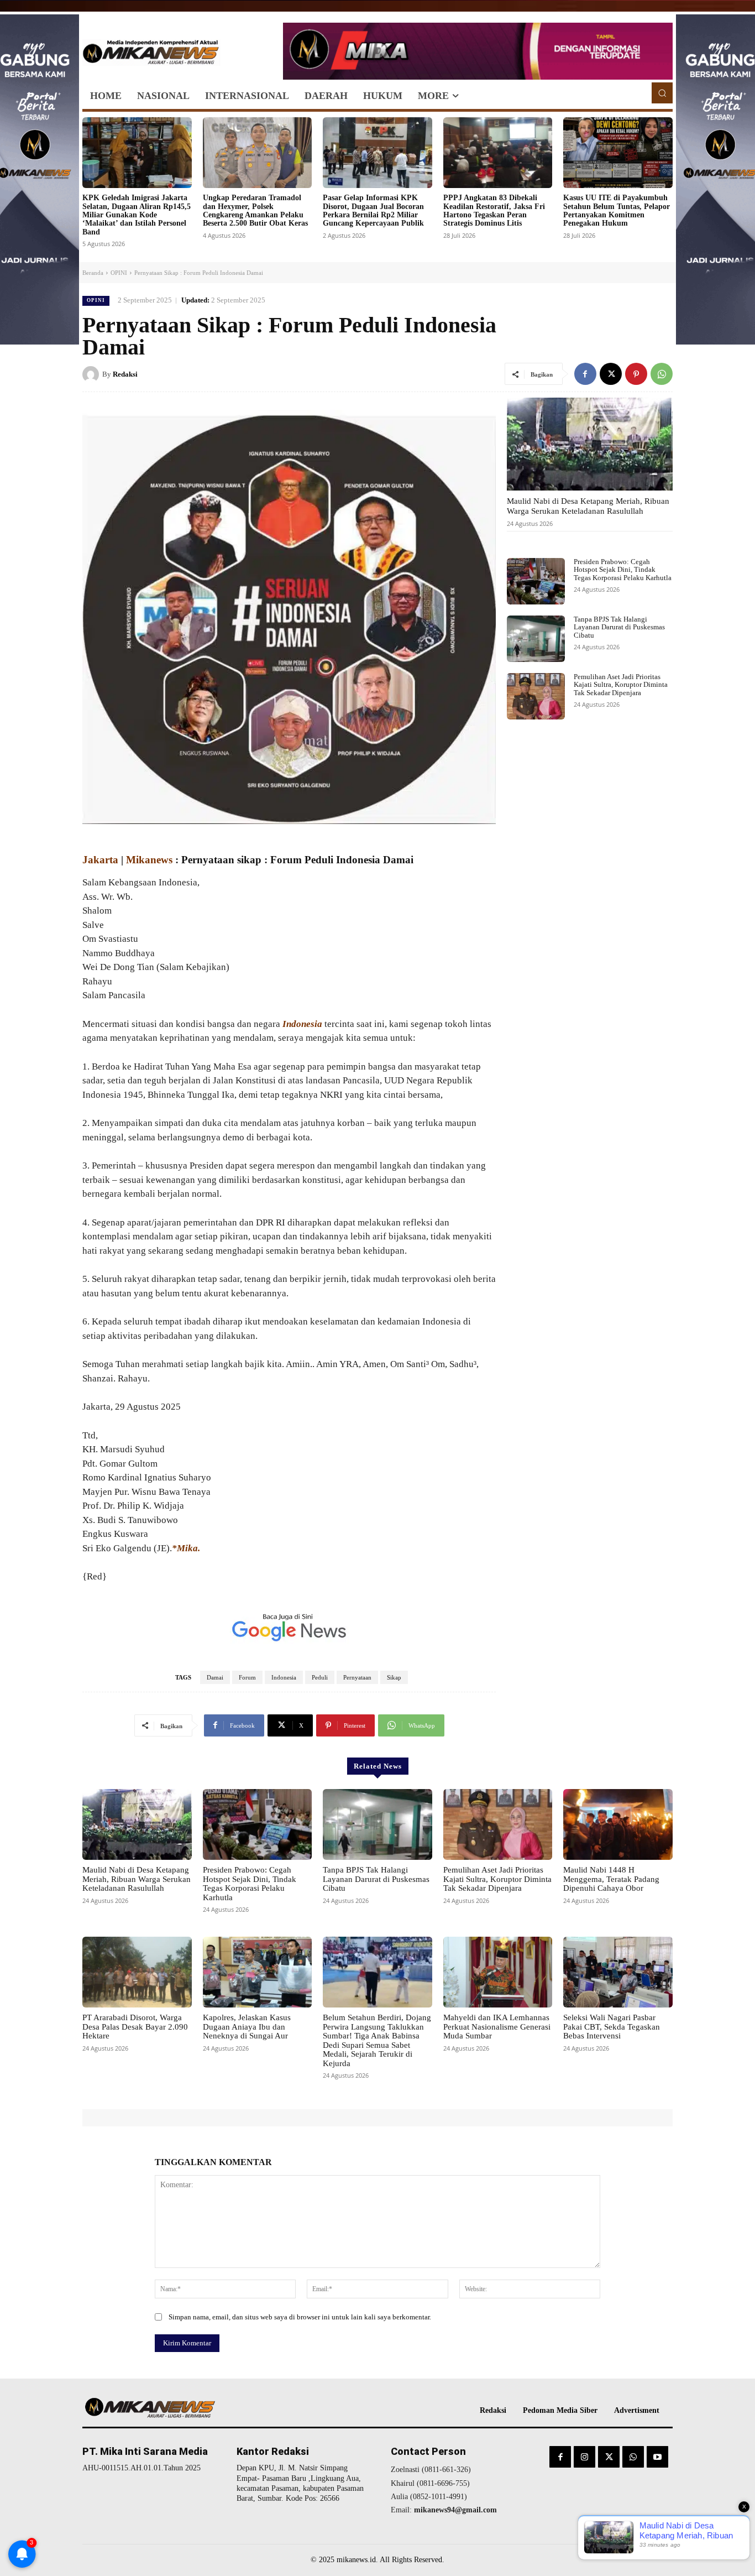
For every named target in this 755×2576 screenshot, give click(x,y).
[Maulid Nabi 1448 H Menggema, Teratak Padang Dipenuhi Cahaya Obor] (618, 1824)
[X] (611, 374)
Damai (215, 1677)
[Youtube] (657, 2457)
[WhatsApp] (662, 374)
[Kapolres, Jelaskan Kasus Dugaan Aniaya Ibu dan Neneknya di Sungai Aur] (258, 1972)
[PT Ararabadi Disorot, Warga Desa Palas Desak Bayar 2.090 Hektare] (137, 1972)
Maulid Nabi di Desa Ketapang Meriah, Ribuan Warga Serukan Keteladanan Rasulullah (588, 506)
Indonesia (284, 1677)
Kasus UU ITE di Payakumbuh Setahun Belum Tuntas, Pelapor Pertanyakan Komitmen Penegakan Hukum (617, 210)
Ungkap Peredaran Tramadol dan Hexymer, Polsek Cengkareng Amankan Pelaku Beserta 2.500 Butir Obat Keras (255, 210)
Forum (247, 1677)
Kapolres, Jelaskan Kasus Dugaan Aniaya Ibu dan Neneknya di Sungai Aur (247, 2027)
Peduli (320, 1677)
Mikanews (149, 860)
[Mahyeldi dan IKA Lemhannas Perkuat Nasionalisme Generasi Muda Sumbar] (498, 1972)
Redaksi (125, 374)
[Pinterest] (636, 374)
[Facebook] (585, 374)
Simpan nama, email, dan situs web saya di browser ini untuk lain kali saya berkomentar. (300, 2317)
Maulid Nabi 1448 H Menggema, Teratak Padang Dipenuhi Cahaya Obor (611, 1879)
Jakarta (100, 860)
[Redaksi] (92, 374)
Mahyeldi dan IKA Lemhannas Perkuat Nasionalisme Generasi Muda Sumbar (497, 2027)
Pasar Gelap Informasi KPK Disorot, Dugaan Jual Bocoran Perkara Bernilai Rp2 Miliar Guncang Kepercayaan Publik (373, 210)
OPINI (119, 273)
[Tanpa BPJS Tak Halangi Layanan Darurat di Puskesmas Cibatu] (536, 639)
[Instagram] (584, 2457)
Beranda (93, 273)
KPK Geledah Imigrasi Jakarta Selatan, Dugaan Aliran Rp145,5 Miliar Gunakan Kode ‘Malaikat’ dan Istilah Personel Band (137, 215)
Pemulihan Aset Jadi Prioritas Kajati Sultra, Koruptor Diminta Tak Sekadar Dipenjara (621, 685)
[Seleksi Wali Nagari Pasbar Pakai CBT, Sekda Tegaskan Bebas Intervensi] (618, 1972)
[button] (662, 93)
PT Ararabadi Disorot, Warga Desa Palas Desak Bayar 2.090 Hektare (135, 2027)
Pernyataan (357, 1677)
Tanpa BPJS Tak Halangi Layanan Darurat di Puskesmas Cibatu (619, 627)
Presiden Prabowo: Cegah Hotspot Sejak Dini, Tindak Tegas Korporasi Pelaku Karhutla (623, 570)
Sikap (394, 1677)
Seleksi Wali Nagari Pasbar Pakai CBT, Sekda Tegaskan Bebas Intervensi (612, 2027)
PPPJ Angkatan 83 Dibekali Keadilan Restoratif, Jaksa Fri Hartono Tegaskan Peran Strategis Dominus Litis (494, 210)
